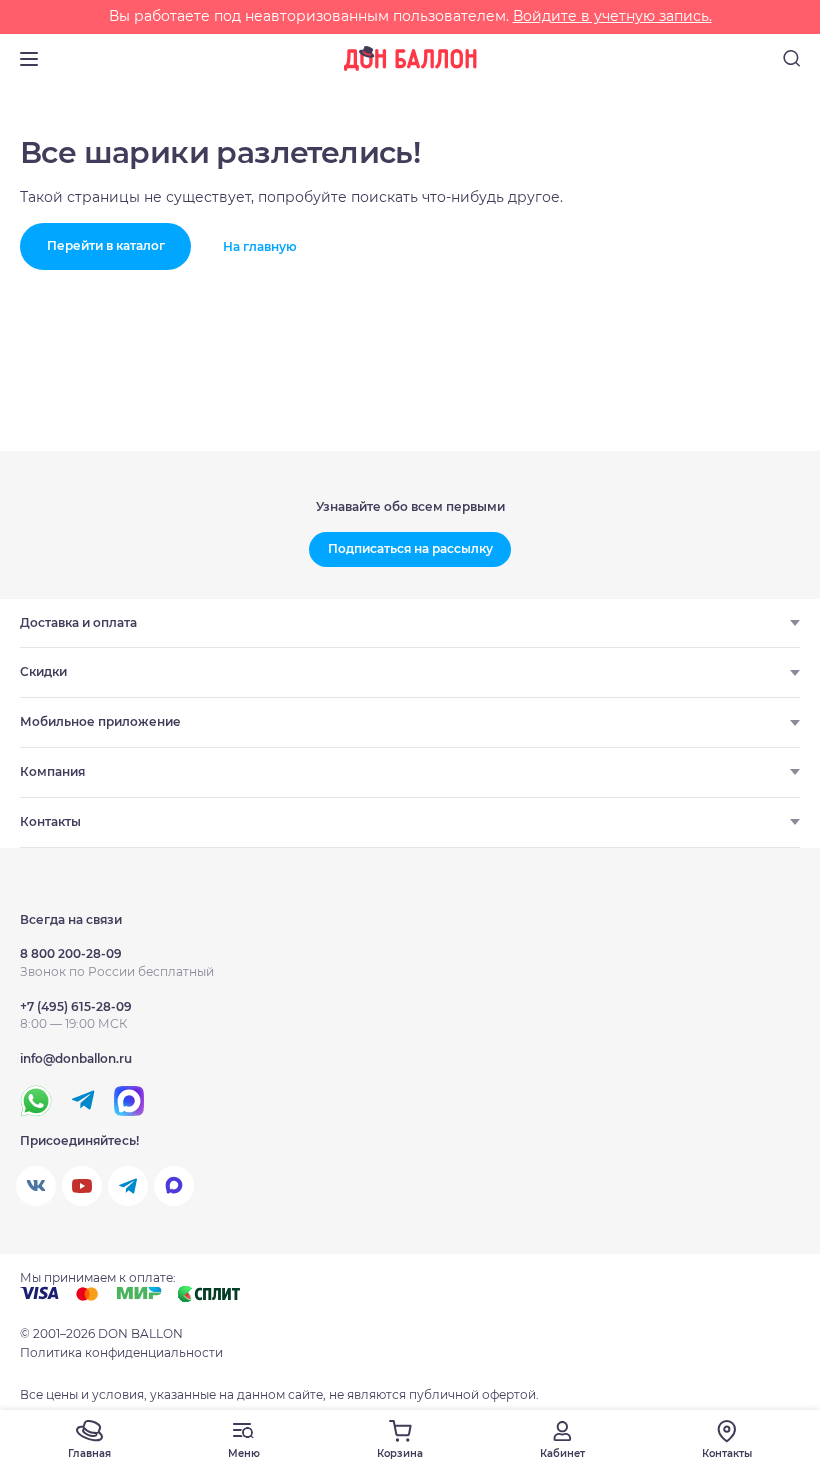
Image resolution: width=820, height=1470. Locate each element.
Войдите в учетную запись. (612, 16)
